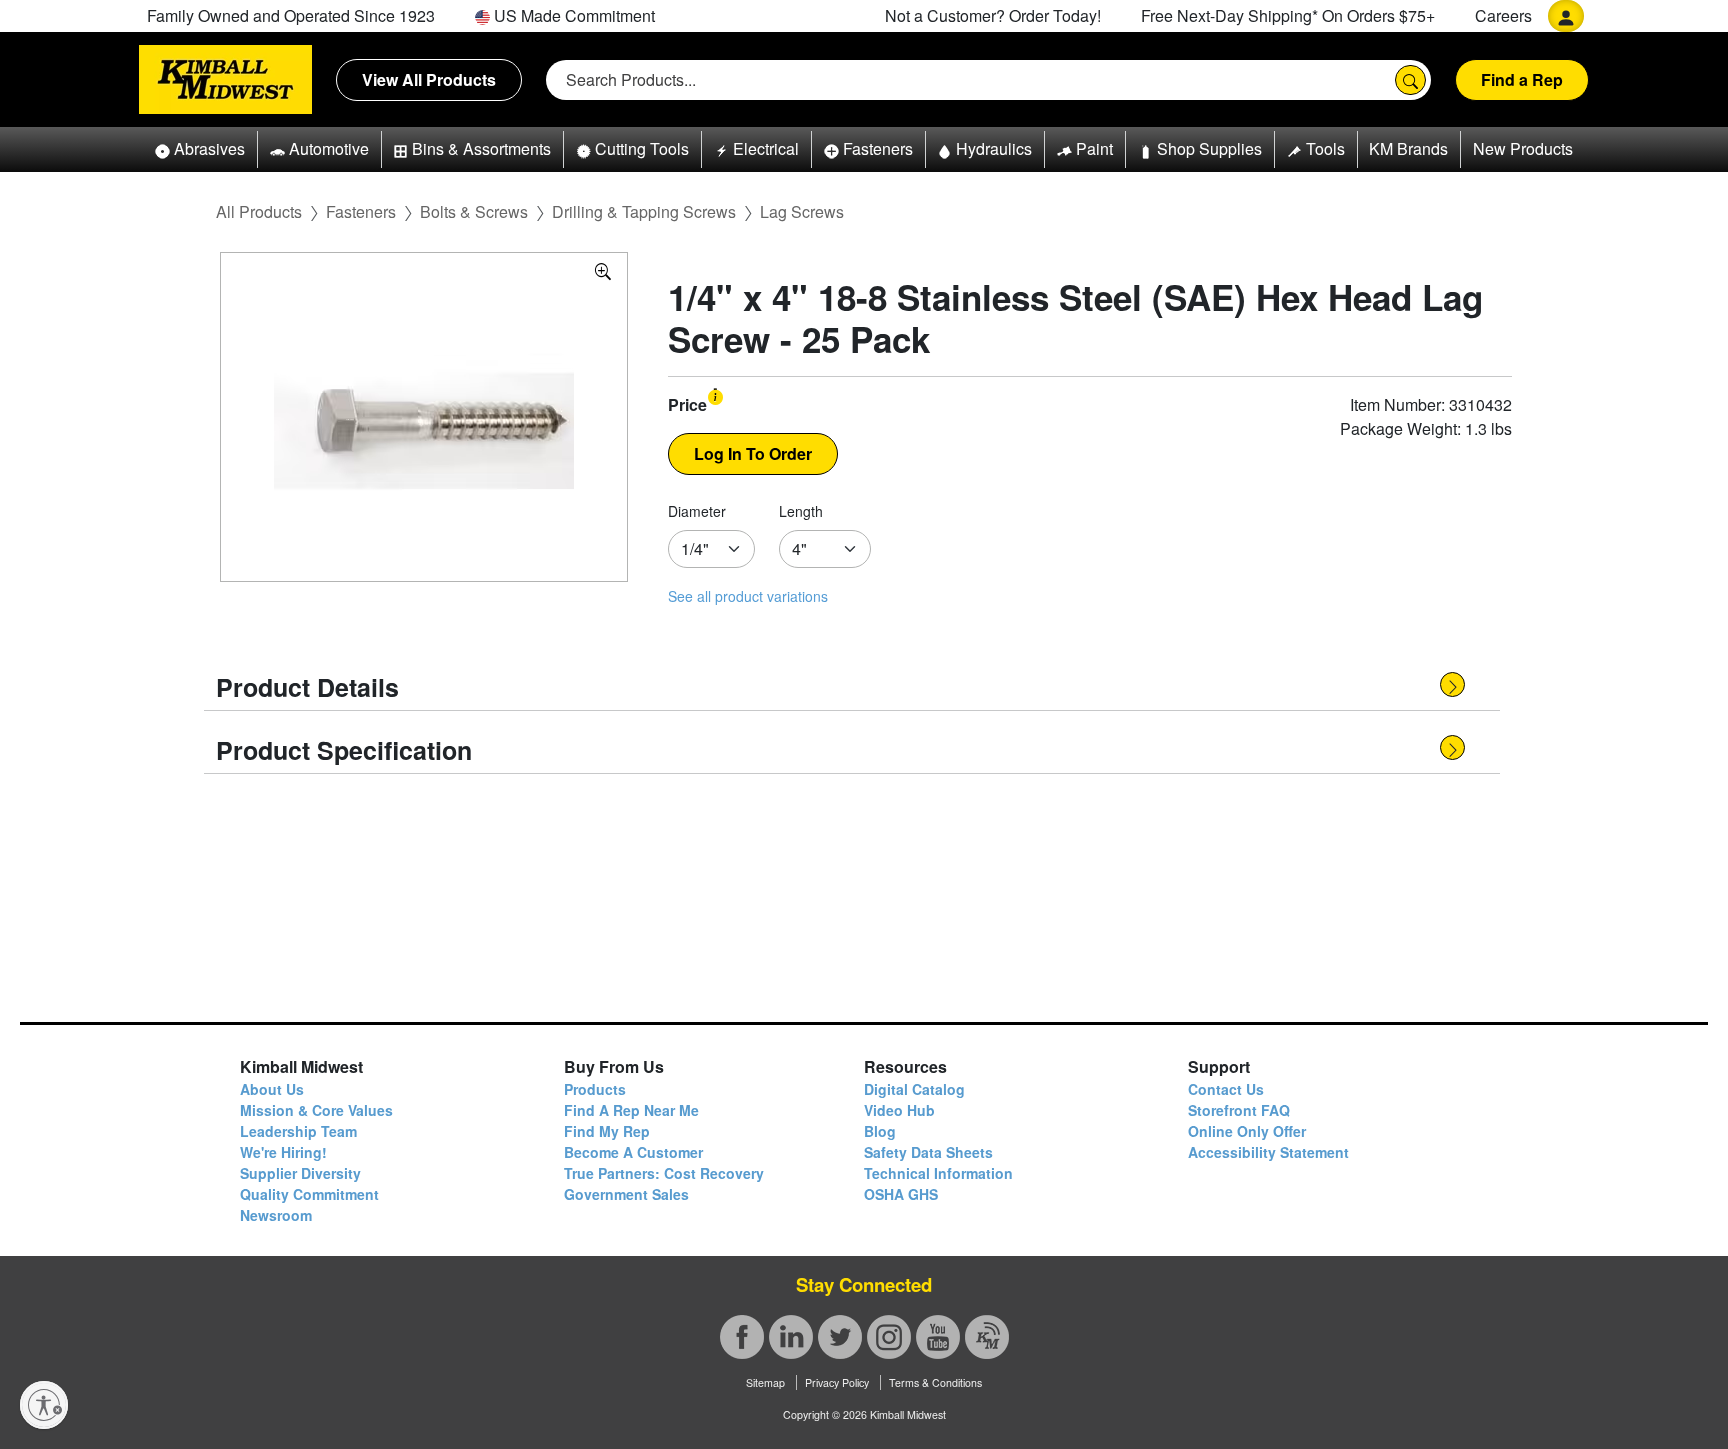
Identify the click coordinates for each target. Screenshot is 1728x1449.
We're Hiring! (283, 1152)
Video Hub (899, 1110)
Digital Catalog (914, 1089)
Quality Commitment (309, 1194)
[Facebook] (742, 1337)
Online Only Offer (1247, 1131)
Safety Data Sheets (928, 1152)
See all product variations (748, 596)
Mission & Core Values (316, 1110)
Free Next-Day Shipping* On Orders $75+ (1288, 15)
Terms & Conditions (935, 1382)
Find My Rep (607, 1131)
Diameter (697, 511)
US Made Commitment (572, 15)
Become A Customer (633, 1152)
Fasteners (361, 211)
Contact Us (1226, 1089)
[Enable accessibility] (44, 1405)
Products (595, 1089)
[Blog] (987, 1337)
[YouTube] (938, 1337)
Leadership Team (298, 1131)
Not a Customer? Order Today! (993, 15)
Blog (880, 1131)
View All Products (429, 79)
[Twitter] (840, 1337)
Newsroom (276, 1215)
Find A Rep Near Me (631, 1110)
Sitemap (765, 1382)
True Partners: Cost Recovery (664, 1173)
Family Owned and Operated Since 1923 (291, 15)
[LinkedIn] (791, 1337)
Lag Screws (802, 211)
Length (801, 511)
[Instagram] (889, 1337)
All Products (259, 211)
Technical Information (938, 1173)
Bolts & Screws (474, 211)
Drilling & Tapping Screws (644, 211)
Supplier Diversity (300, 1173)
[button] (200, 149)
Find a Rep (1522, 79)
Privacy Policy (837, 1382)
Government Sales (626, 1194)
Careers (1503, 15)
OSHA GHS (901, 1194)
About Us (272, 1089)
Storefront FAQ (1239, 1110)
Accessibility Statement (1268, 1152)
